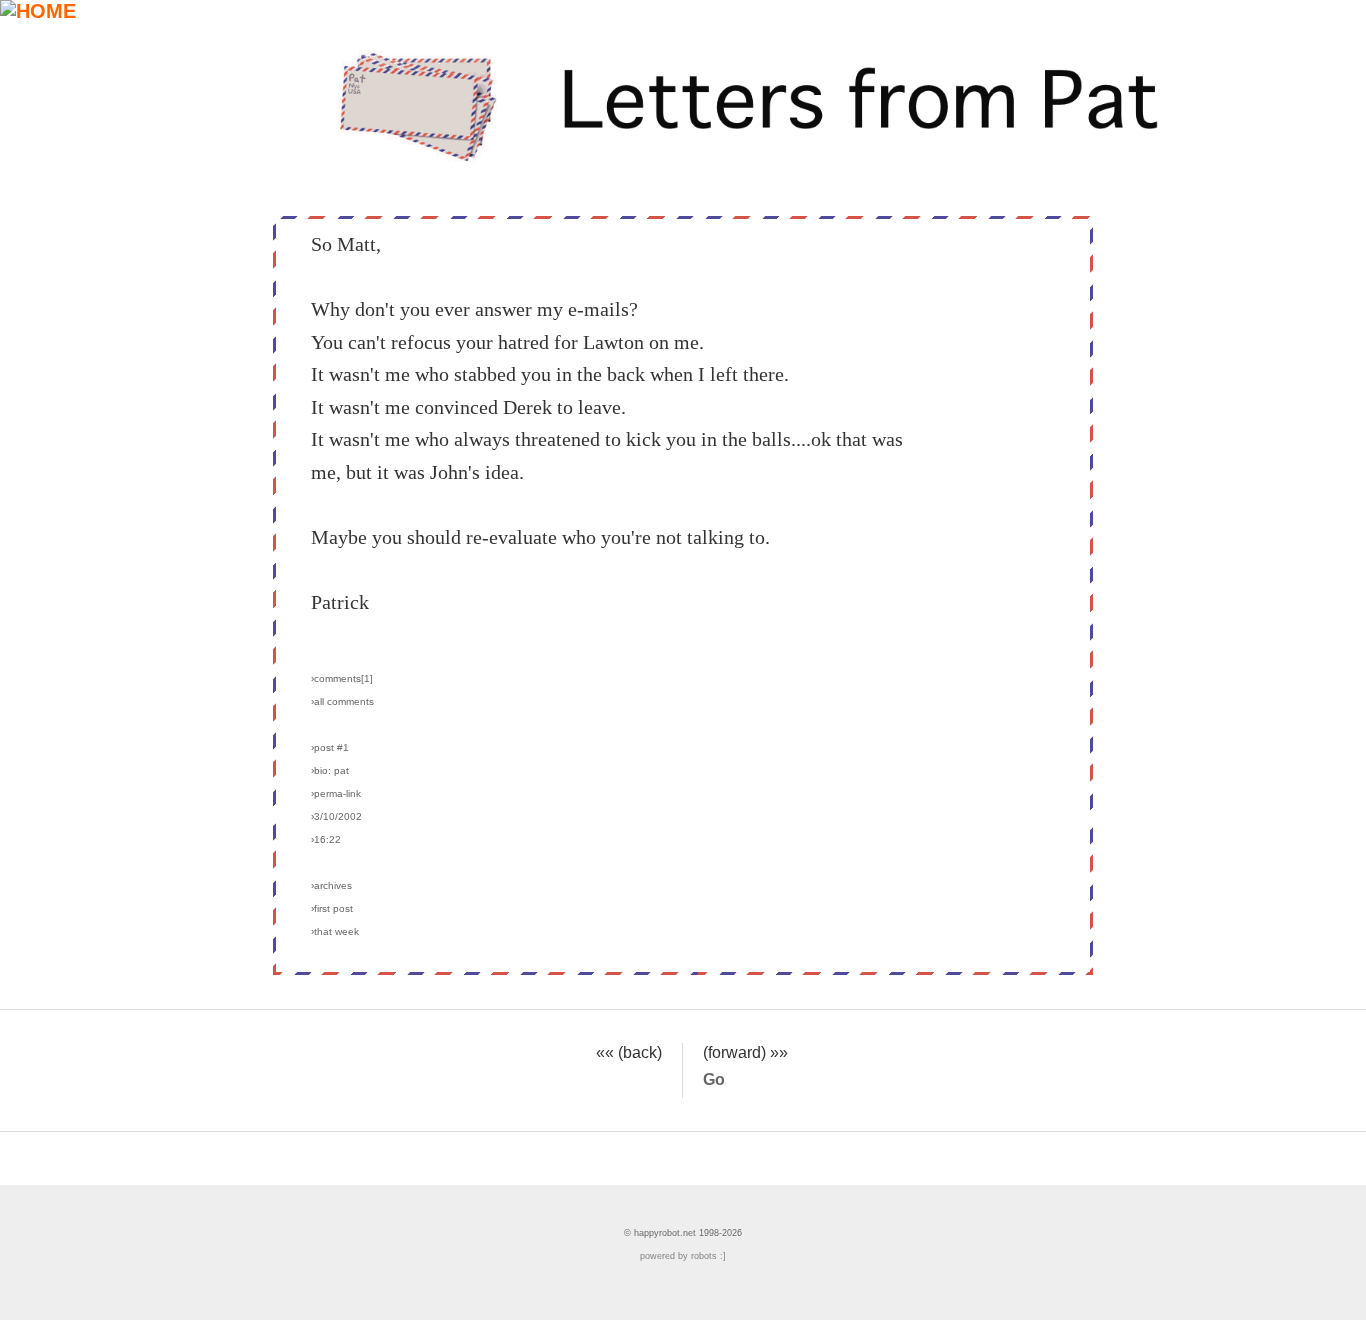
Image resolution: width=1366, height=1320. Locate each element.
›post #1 (330, 747)
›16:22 (326, 839)
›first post (332, 908)
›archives (331, 885)
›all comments (342, 701)
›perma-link (336, 793)
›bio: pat (330, 770)
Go (714, 1079)
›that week (335, 931)
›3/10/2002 (336, 816)
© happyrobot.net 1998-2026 (683, 1233)
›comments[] (342, 678)
